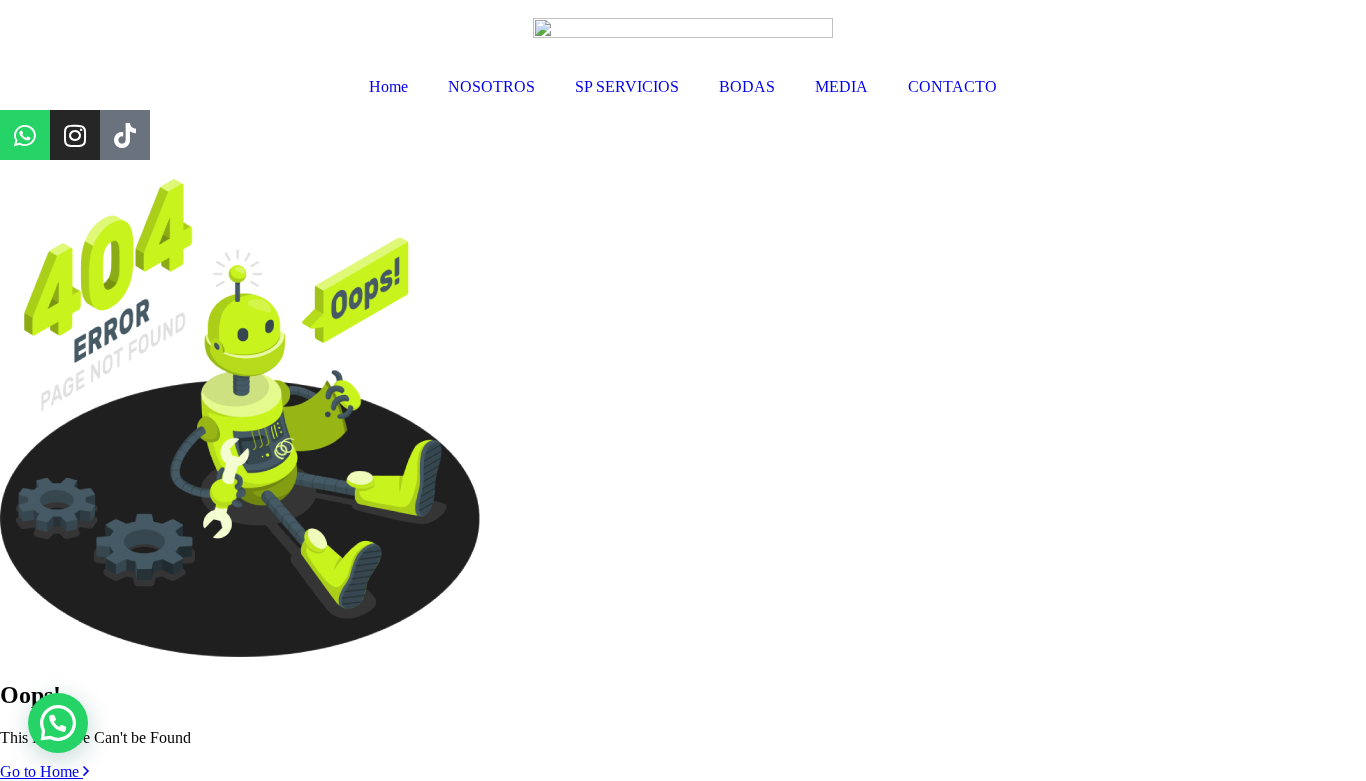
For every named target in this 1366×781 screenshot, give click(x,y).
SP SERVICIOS (627, 86)
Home (388, 86)
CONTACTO (952, 86)
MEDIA (841, 86)
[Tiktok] (125, 135)
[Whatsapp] (25, 135)
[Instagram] (75, 135)
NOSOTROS (491, 86)
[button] (58, 723)
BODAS (747, 86)
